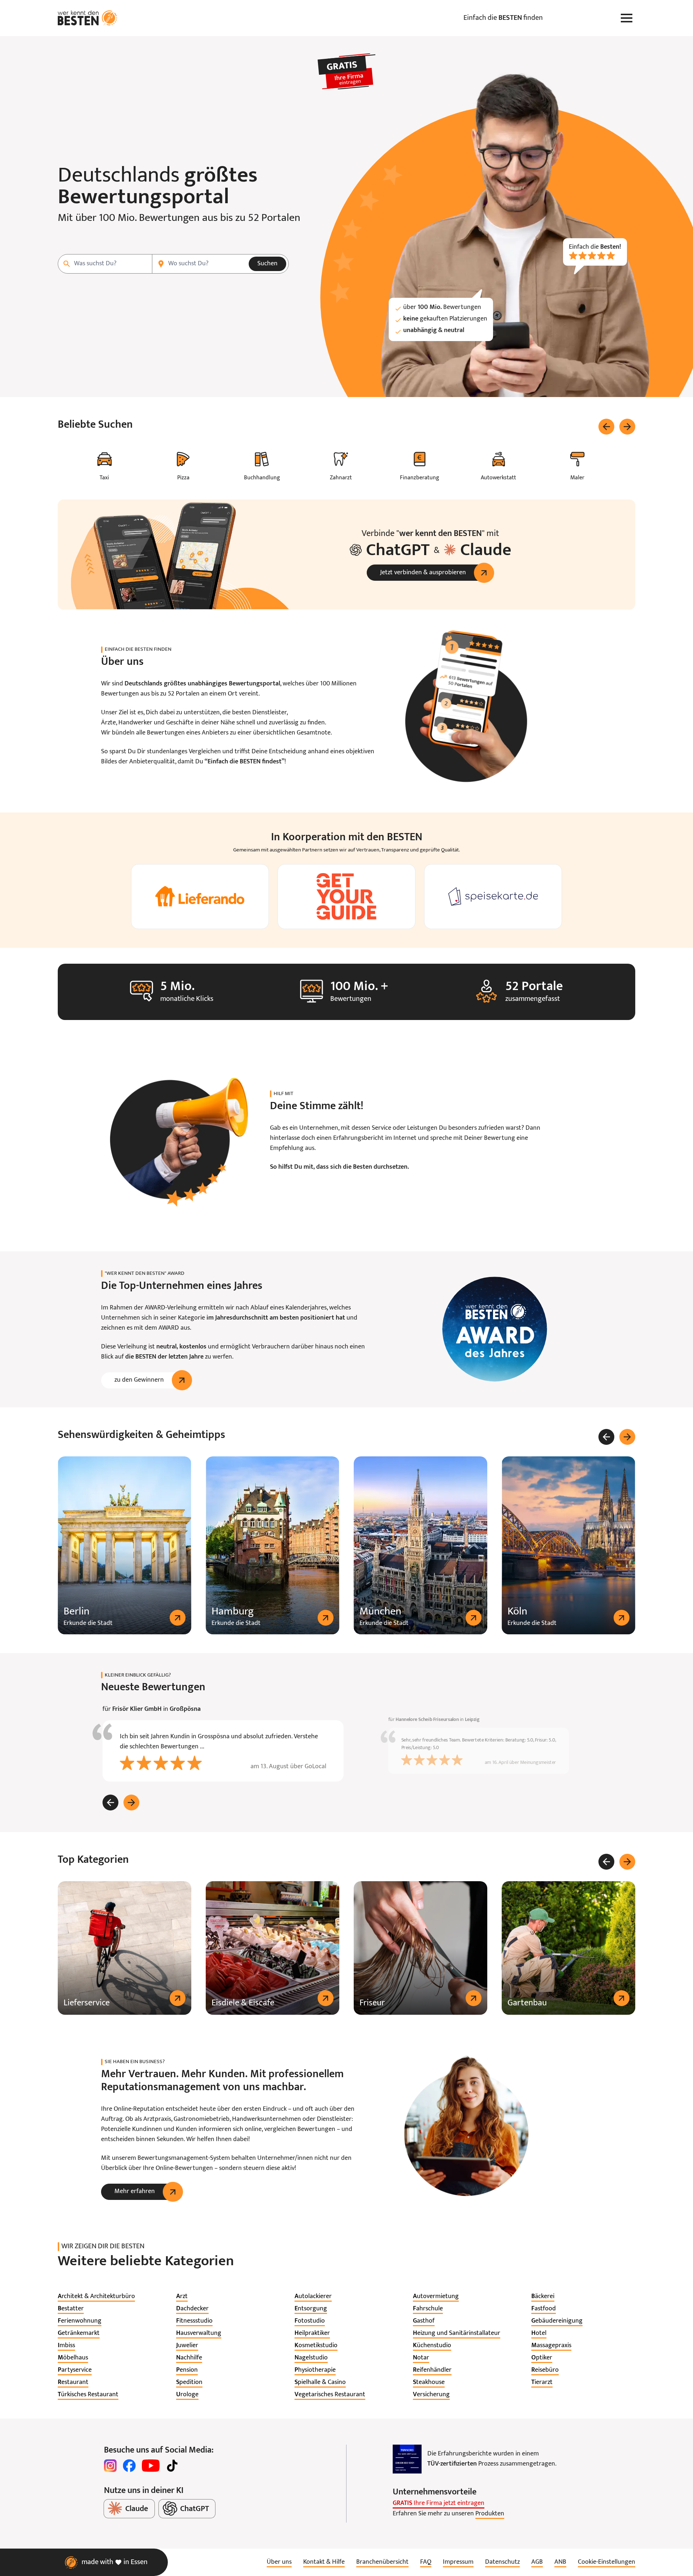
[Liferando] (200, 897)
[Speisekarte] (493, 897)
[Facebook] (129, 2466)
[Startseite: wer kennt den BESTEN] (88, 18)
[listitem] (96, 2297)
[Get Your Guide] (346, 897)
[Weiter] (627, 427)
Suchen (267, 264)
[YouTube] (151, 2466)
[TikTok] (172, 2466)
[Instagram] (110, 2466)
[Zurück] (606, 427)
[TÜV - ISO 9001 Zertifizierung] (407, 2459)
